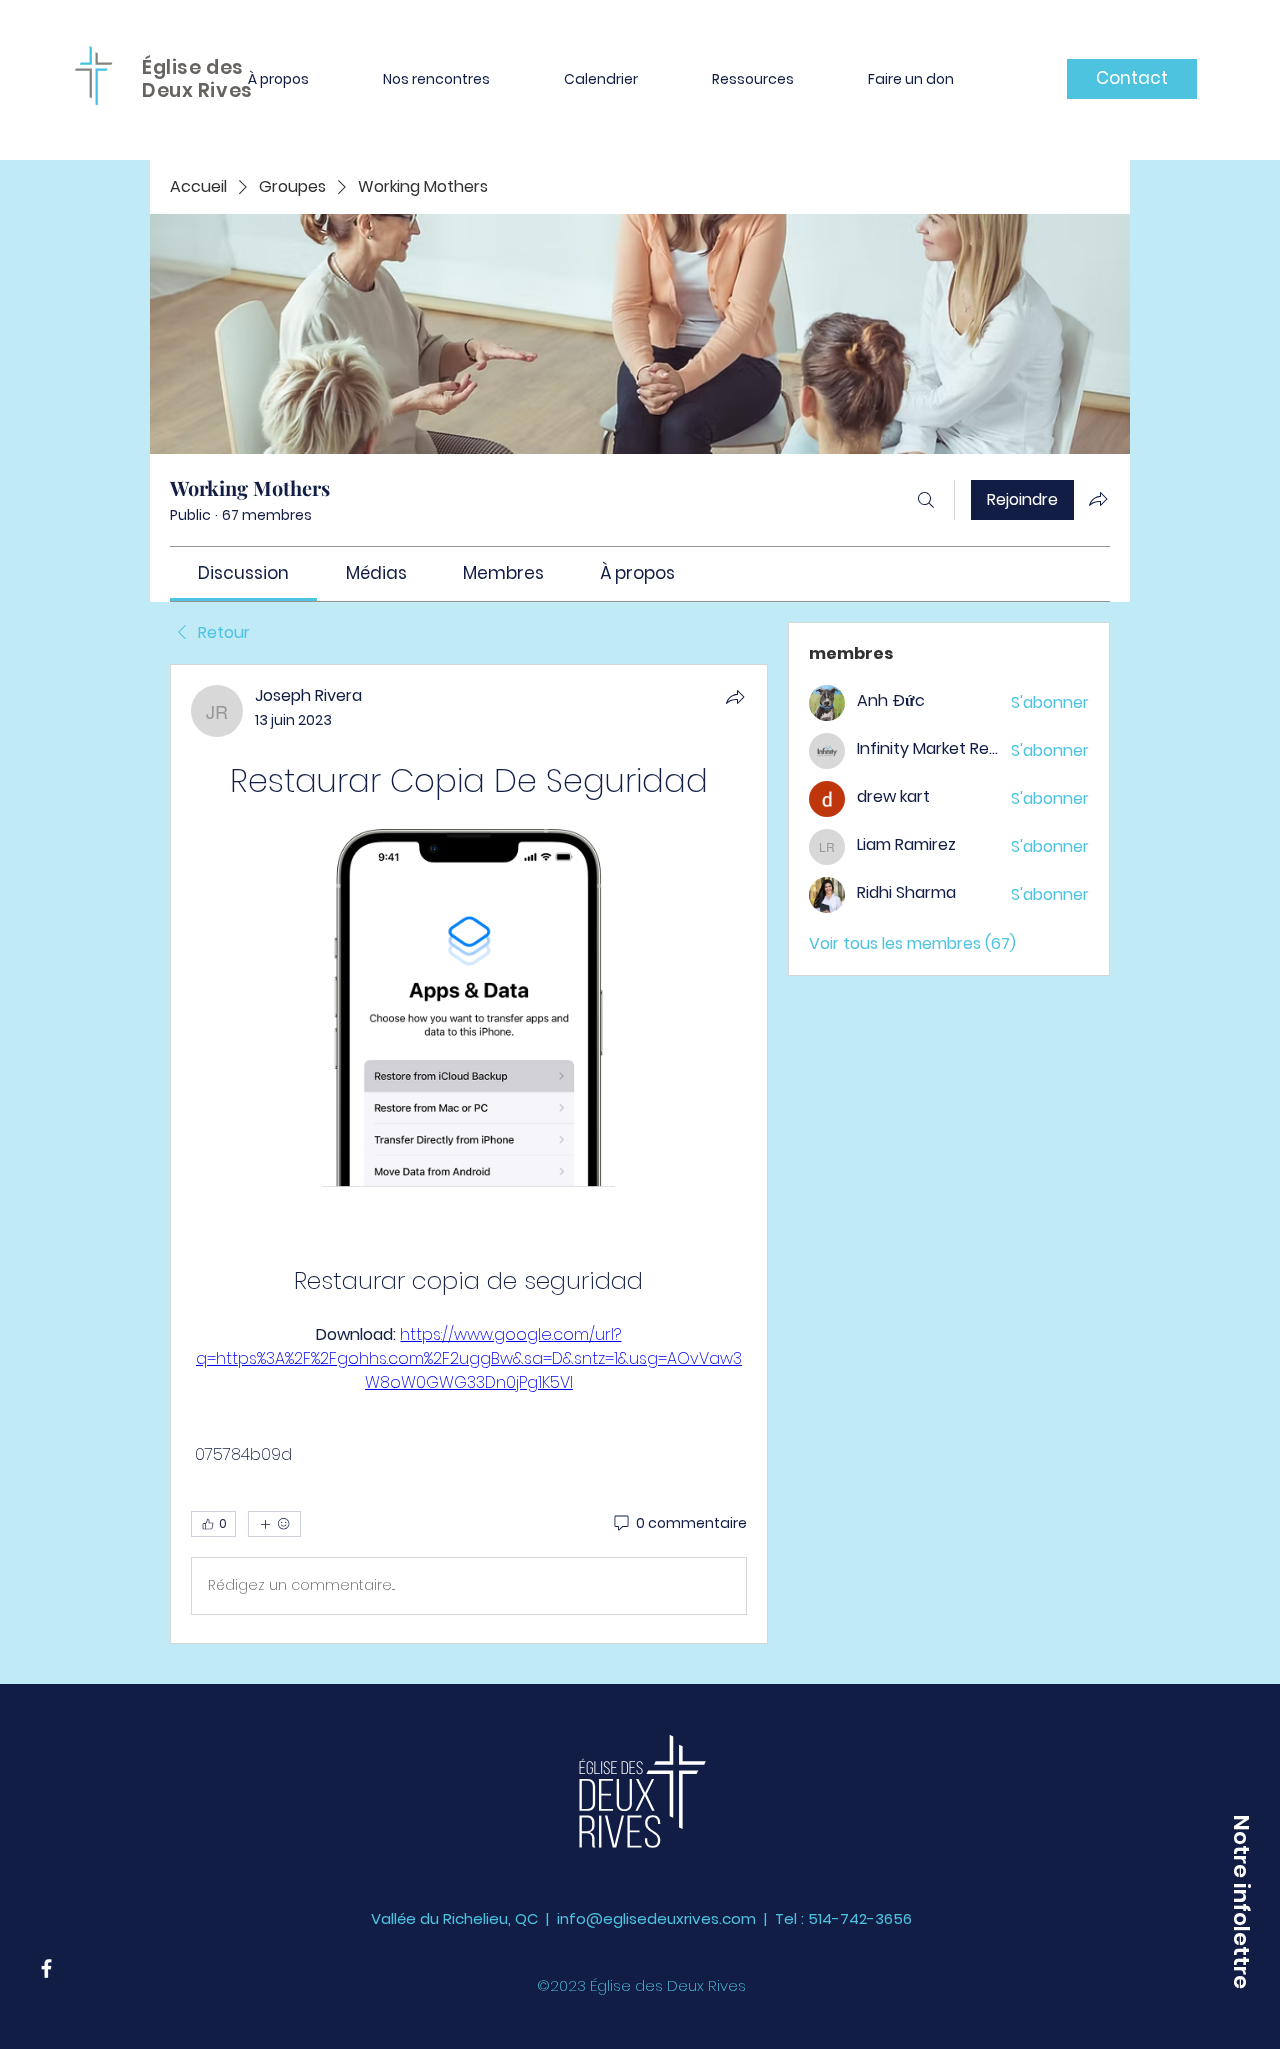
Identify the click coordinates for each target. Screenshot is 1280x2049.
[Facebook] (46, 1968)
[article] (469, 1154)
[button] (278, 79)
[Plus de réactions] (274, 1524)
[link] (243, 573)
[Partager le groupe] (1098, 499)
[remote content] (468, 1010)
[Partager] (735, 697)
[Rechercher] (926, 500)
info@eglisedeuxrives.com (656, 1918)
